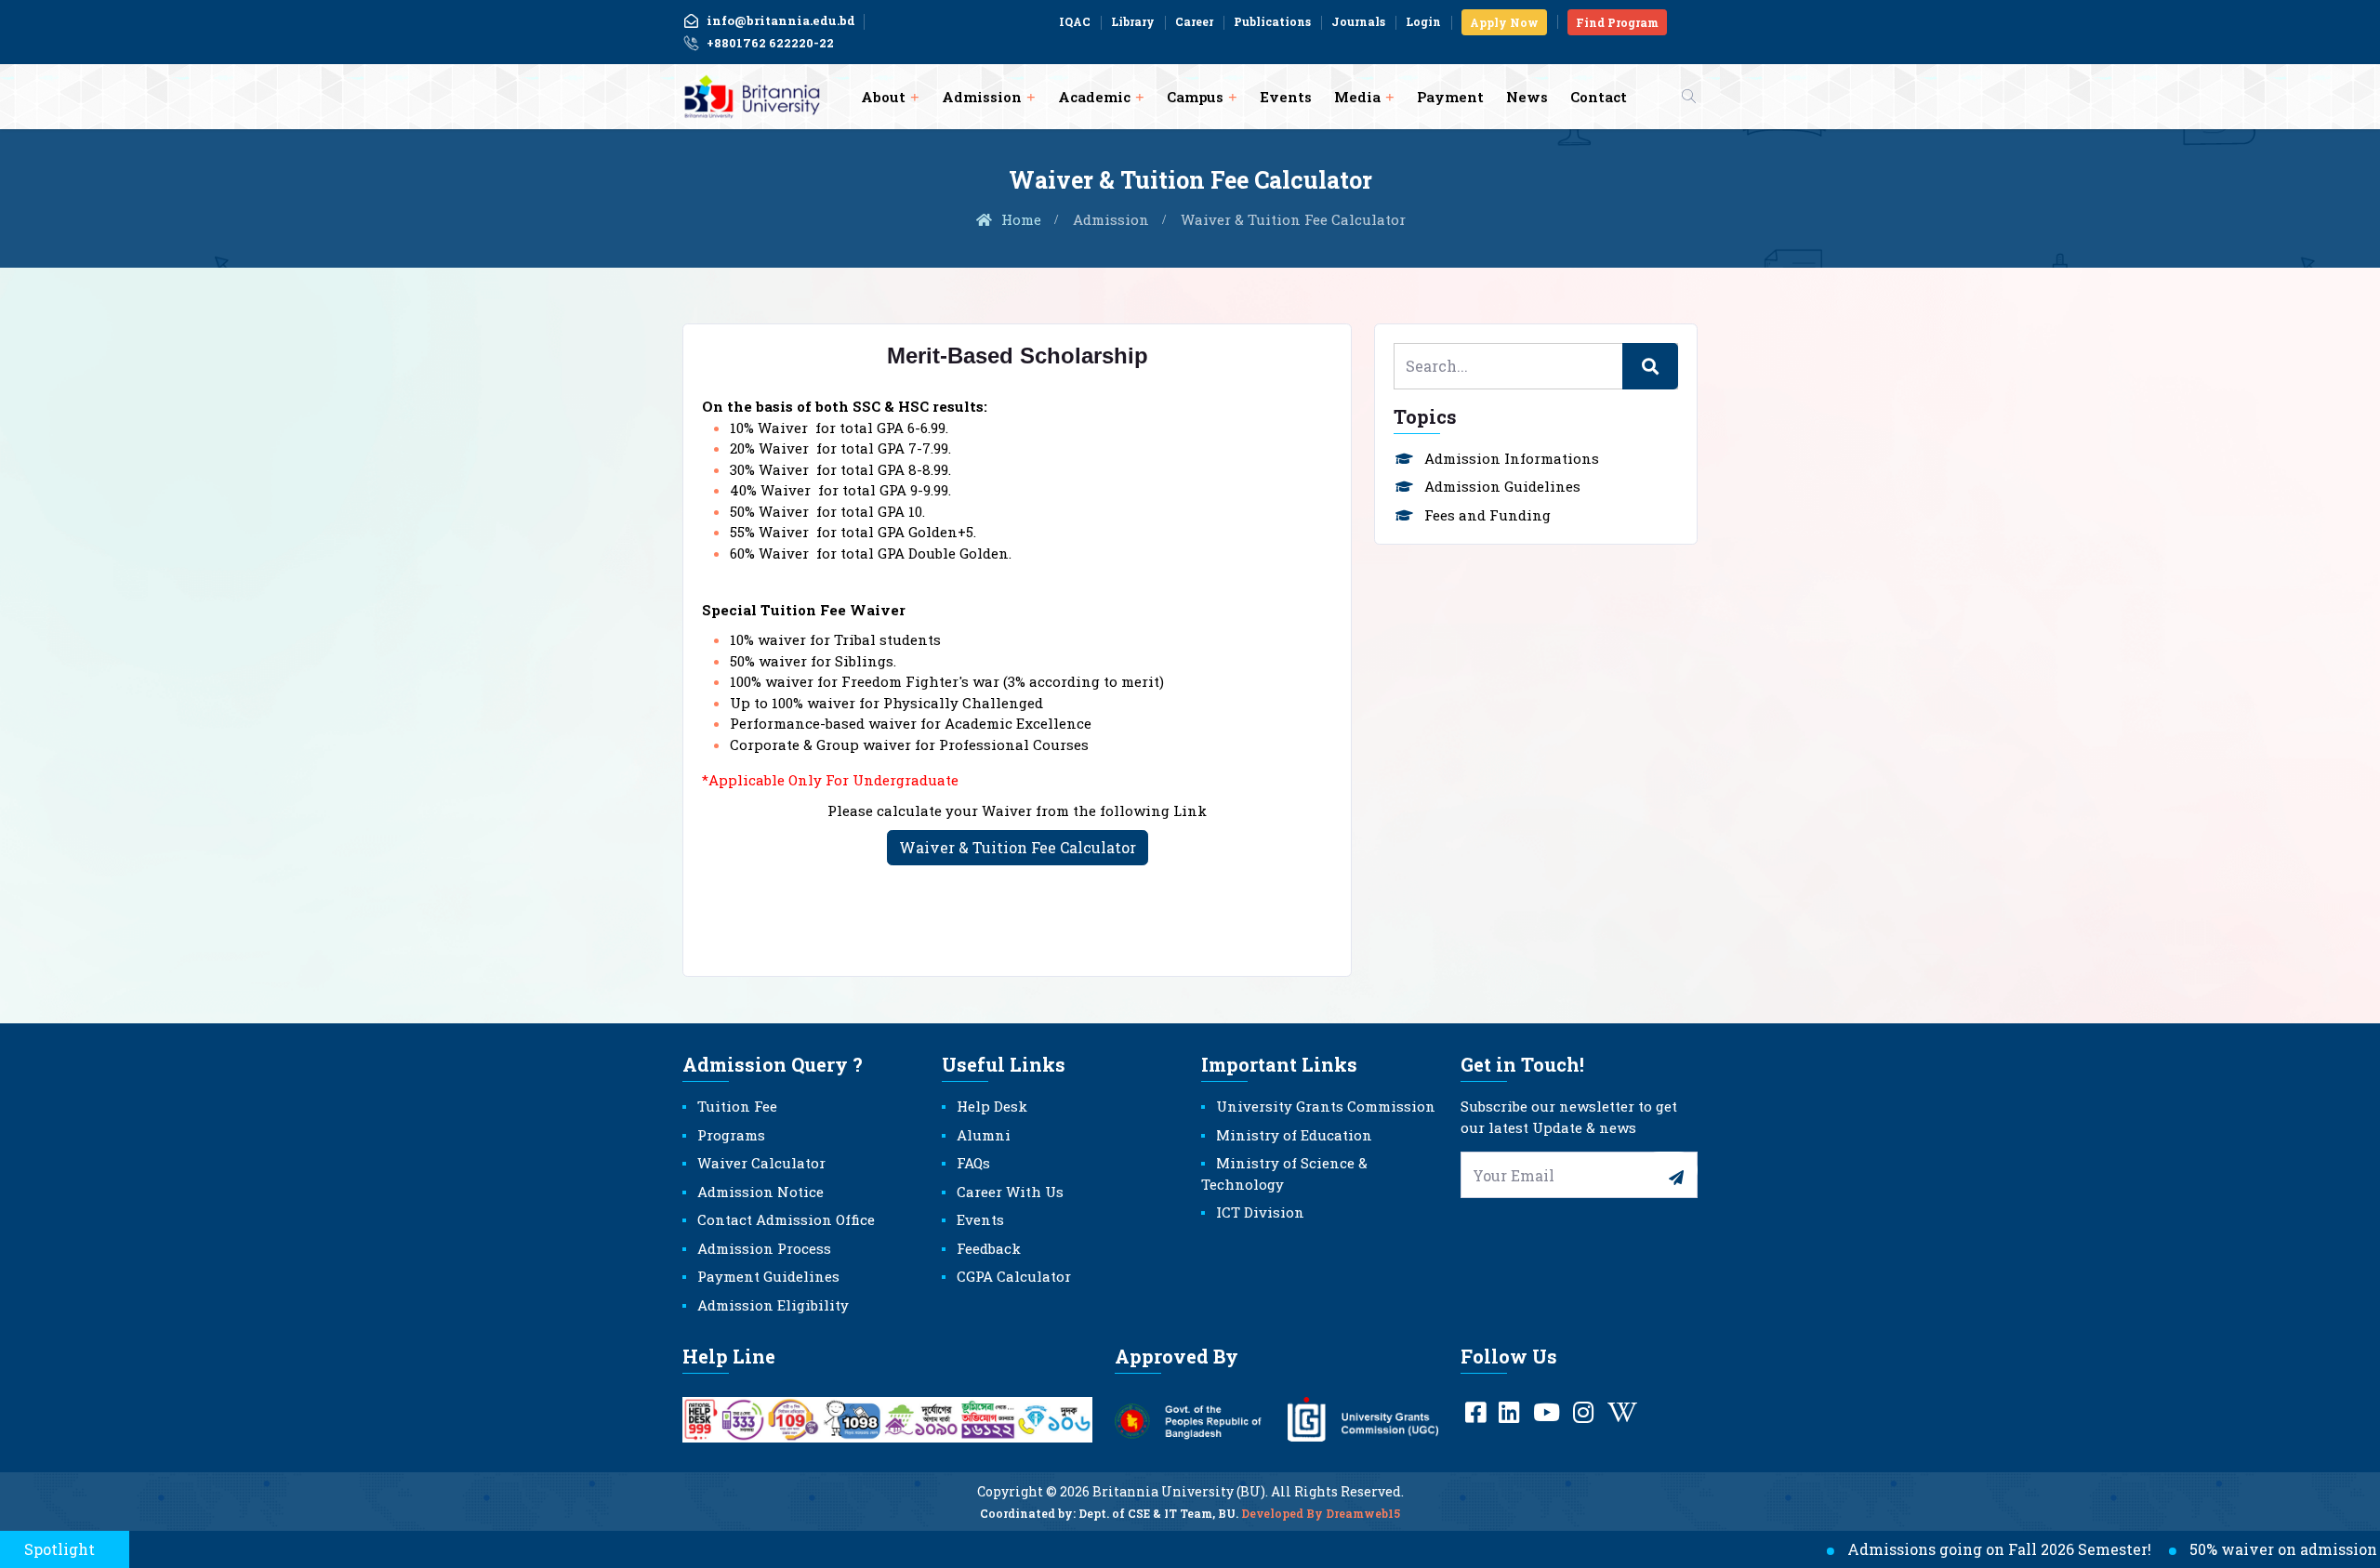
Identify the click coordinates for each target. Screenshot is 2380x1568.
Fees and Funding (1487, 515)
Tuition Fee (737, 1106)
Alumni (984, 1135)
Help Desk (992, 1106)
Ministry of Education (1294, 1135)
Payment (1450, 97)
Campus (1195, 97)
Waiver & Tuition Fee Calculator (1018, 847)
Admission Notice (760, 1192)
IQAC (1075, 21)
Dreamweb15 (1363, 1513)
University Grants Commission (1326, 1106)
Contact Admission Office (786, 1219)
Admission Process (764, 1248)
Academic (1094, 97)
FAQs (973, 1163)
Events (1286, 97)
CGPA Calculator (1014, 1276)
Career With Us (1010, 1192)
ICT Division (1260, 1212)
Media (1357, 97)
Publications (1272, 21)
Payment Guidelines (768, 1276)
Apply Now (1504, 22)
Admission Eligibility (773, 1305)
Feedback (989, 1248)
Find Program (1617, 22)
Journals (1358, 21)
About (883, 97)
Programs (731, 1135)
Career (1194, 21)
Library (1133, 21)
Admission (982, 97)
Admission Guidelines (1502, 486)
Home (1019, 219)
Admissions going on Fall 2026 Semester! (1944, 1549)
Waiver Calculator (761, 1163)
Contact (1599, 97)
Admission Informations (1512, 458)
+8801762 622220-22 (770, 43)
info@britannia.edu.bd (781, 20)
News (1527, 97)
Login (1423, 21)
